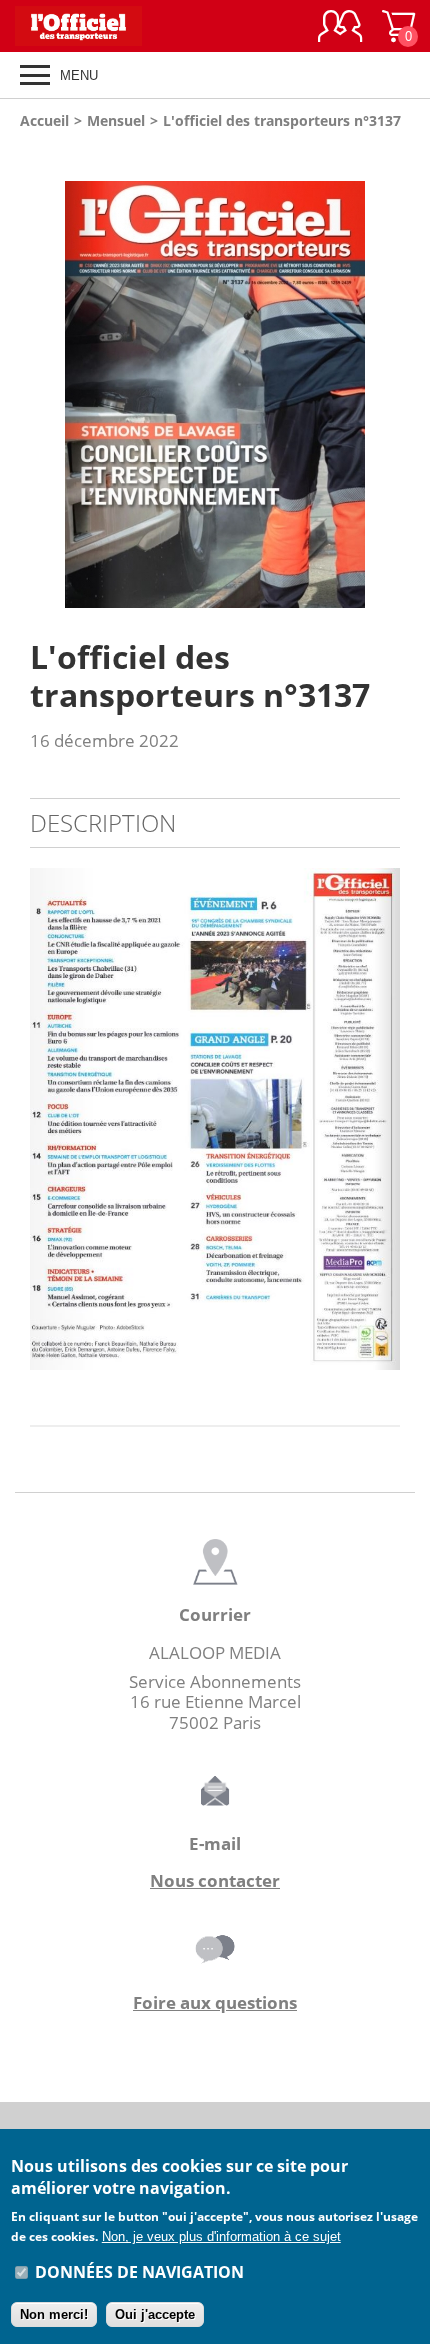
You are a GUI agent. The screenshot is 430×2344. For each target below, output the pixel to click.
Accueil (44, 120)
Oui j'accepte (155, 2314)
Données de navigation (139, 2272)
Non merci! (54, 2314)
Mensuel (116, 120)
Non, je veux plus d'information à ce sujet (221, 2236)
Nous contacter (215, 1880)
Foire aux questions (215, 2002)
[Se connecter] (340, 26)
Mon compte (340, 26)
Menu (79, 75)
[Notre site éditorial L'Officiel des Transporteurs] (90, 26)
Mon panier (408, 36)
